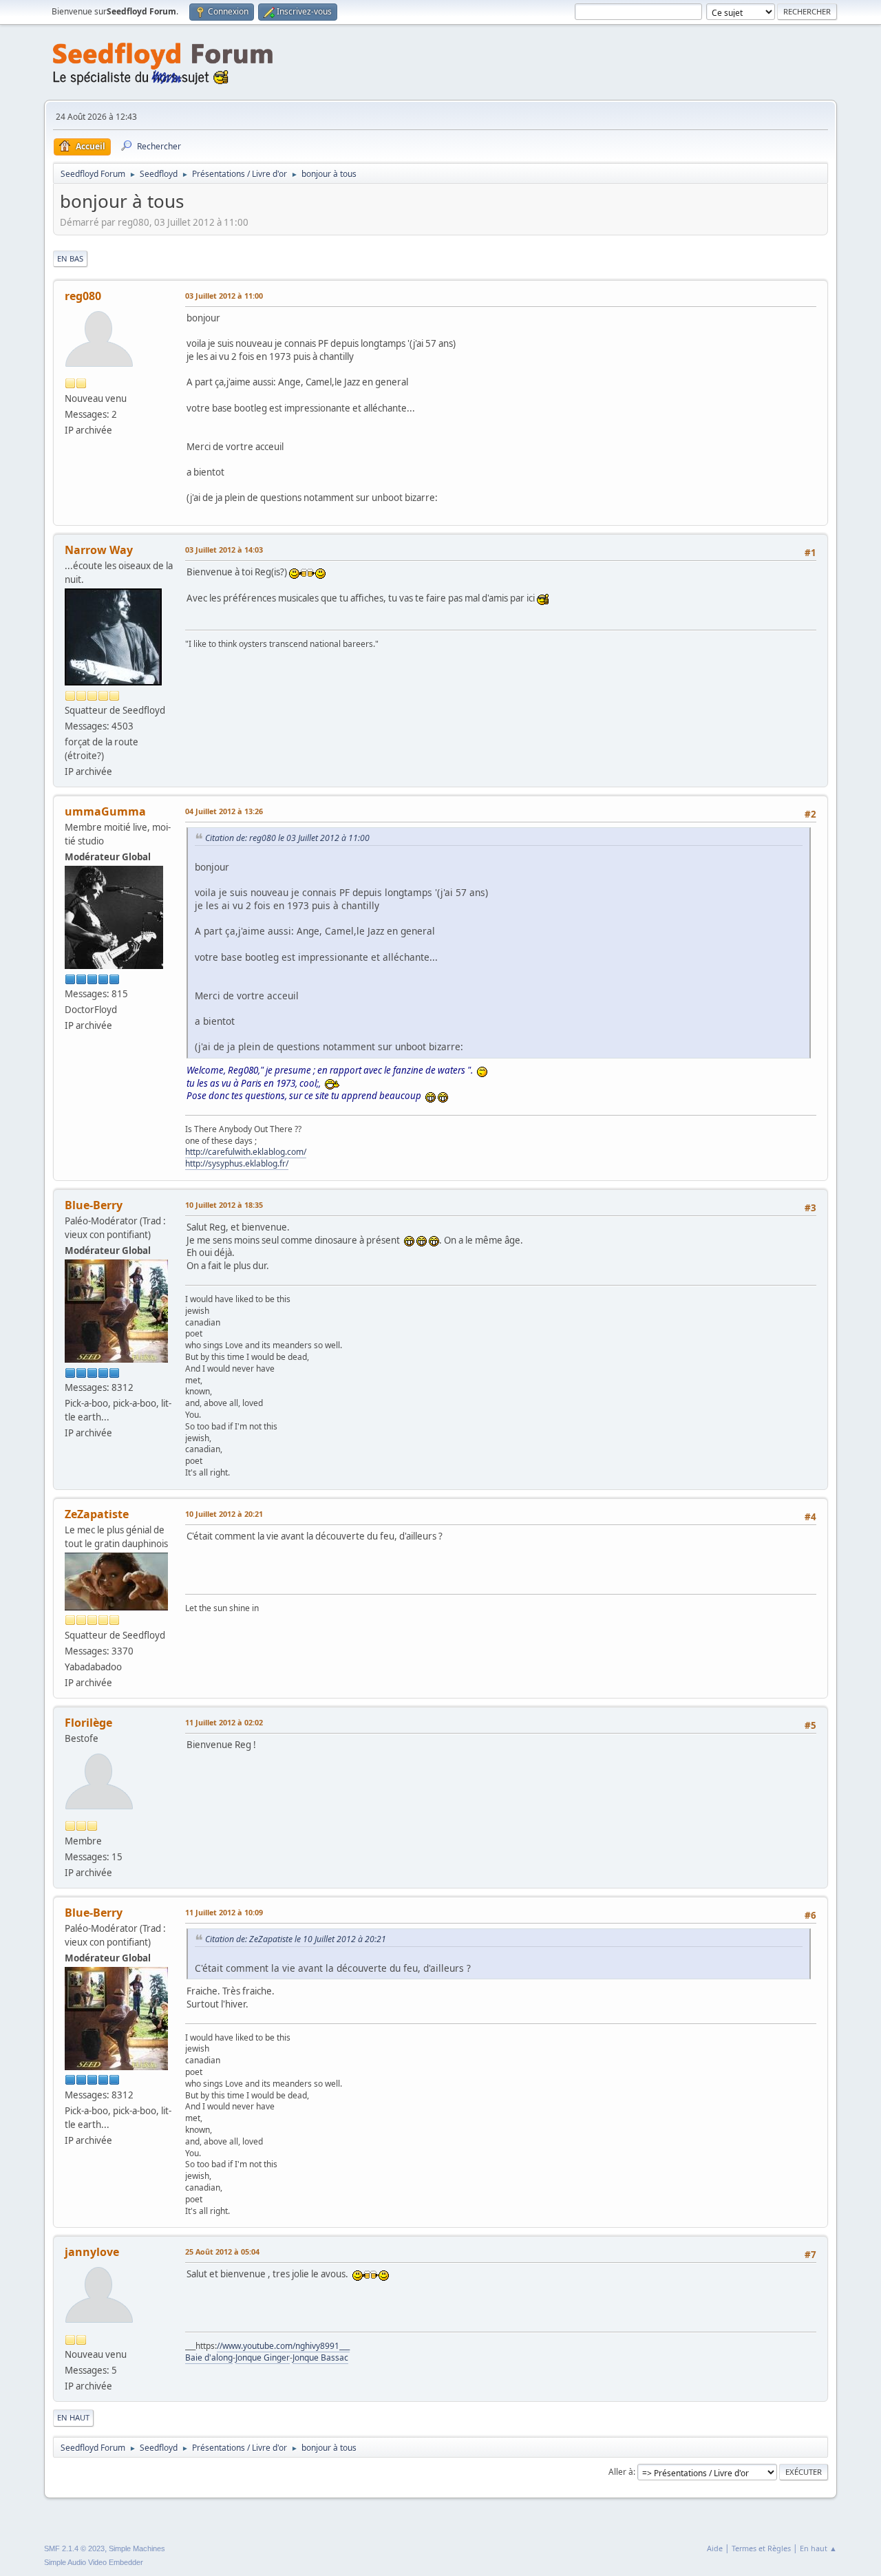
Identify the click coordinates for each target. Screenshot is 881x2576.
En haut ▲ (818, 2548)
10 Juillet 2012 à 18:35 (224, 1205)
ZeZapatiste (97, 1514)
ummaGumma (105, 811)
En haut (73, 2417)
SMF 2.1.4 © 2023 (74, 2548)
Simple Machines (137, 2548)
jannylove (92, 2252)
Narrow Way (99, 550)
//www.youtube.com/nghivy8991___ (283, 2346)
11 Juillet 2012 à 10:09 (224, 1912)
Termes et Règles (761, 2548)
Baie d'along (209, 2357)
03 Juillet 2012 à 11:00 (224, 296)
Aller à (621, 2472)
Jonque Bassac (320, 2357)
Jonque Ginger (263, 2357)
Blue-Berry (94, 1205)
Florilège (88, 1723)
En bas (70, 258)
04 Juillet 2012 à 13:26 (224, 811)
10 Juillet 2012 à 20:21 (224, 1514)
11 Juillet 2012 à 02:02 (224, 1722)
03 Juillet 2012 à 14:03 (224, 550)
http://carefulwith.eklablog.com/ (246, 1152)
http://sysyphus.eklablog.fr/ (237, 1163)
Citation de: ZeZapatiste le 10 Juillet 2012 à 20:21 (296, 1939)
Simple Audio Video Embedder (94, 2562)
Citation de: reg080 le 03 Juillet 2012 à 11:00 (287, 838)
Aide (715, 2548)
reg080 (83, 296)
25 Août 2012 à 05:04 (222, 2252)
